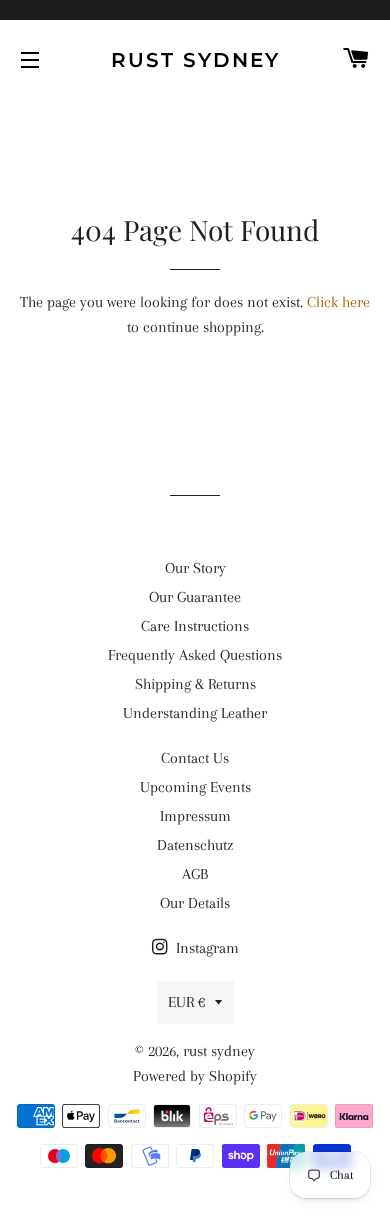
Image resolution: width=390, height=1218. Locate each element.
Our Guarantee (195, 597)
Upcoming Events (195, 787)
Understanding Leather (195, 713)
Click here (338, 302)
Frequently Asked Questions (195, 655)
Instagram (205, 948)
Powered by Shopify (195, 1076)
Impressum (195, 816)
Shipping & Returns (195, 684)
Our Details (195, 903)
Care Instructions (195, 626)
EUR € (186, 1002)
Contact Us (195, 758)
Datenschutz (195, 845)
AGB (195, 874)
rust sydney (195, 60)
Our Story (195, 568)
